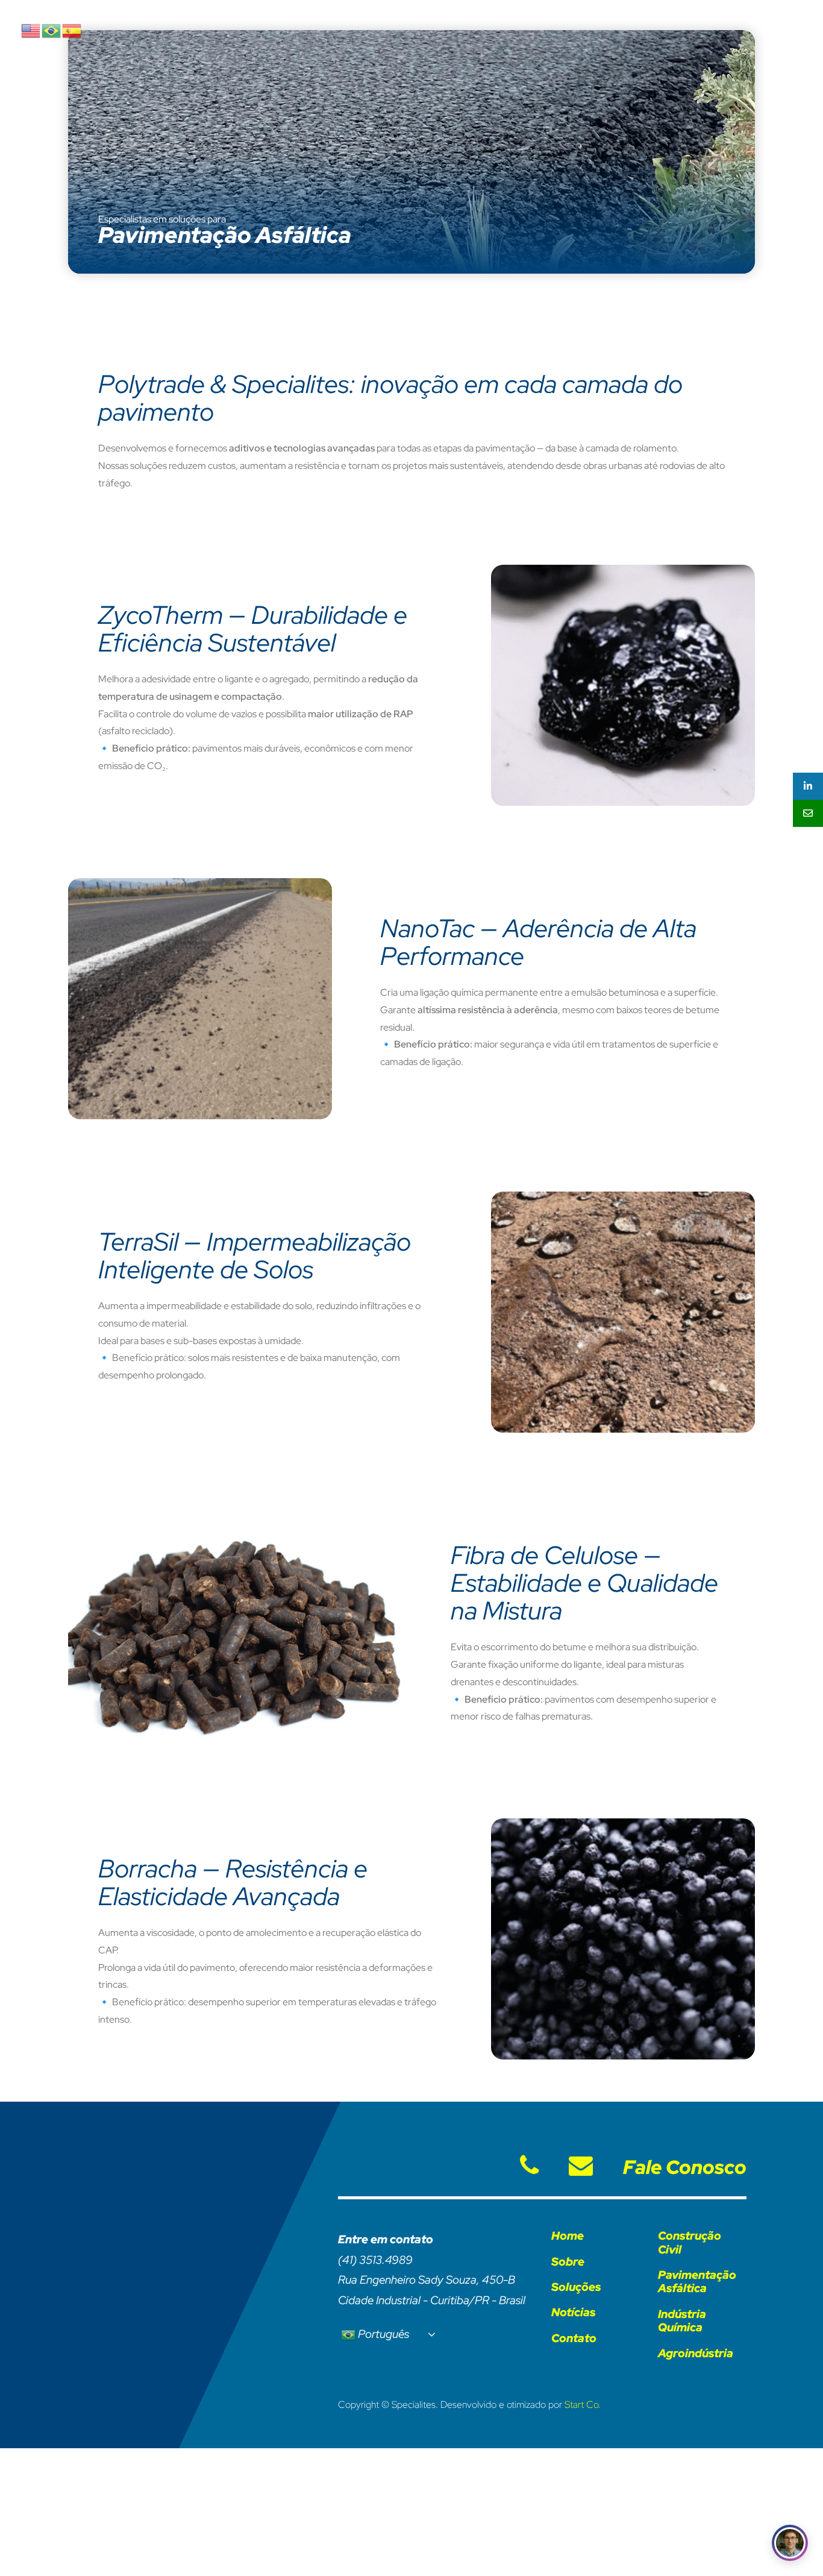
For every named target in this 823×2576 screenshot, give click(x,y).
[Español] (72, 30)
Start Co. (583, 2405)
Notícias (574, 2312)
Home (568, 2236)
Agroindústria (696, 2353)
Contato (574, 2338)
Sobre (568, 2262)
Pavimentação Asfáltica (697, 2282)
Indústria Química (682, 2321)
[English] (31, 30)
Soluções (576, 2287)
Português (382, 2333)
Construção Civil (690, 2242)
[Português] (52, 30)
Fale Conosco (685, 2167)
